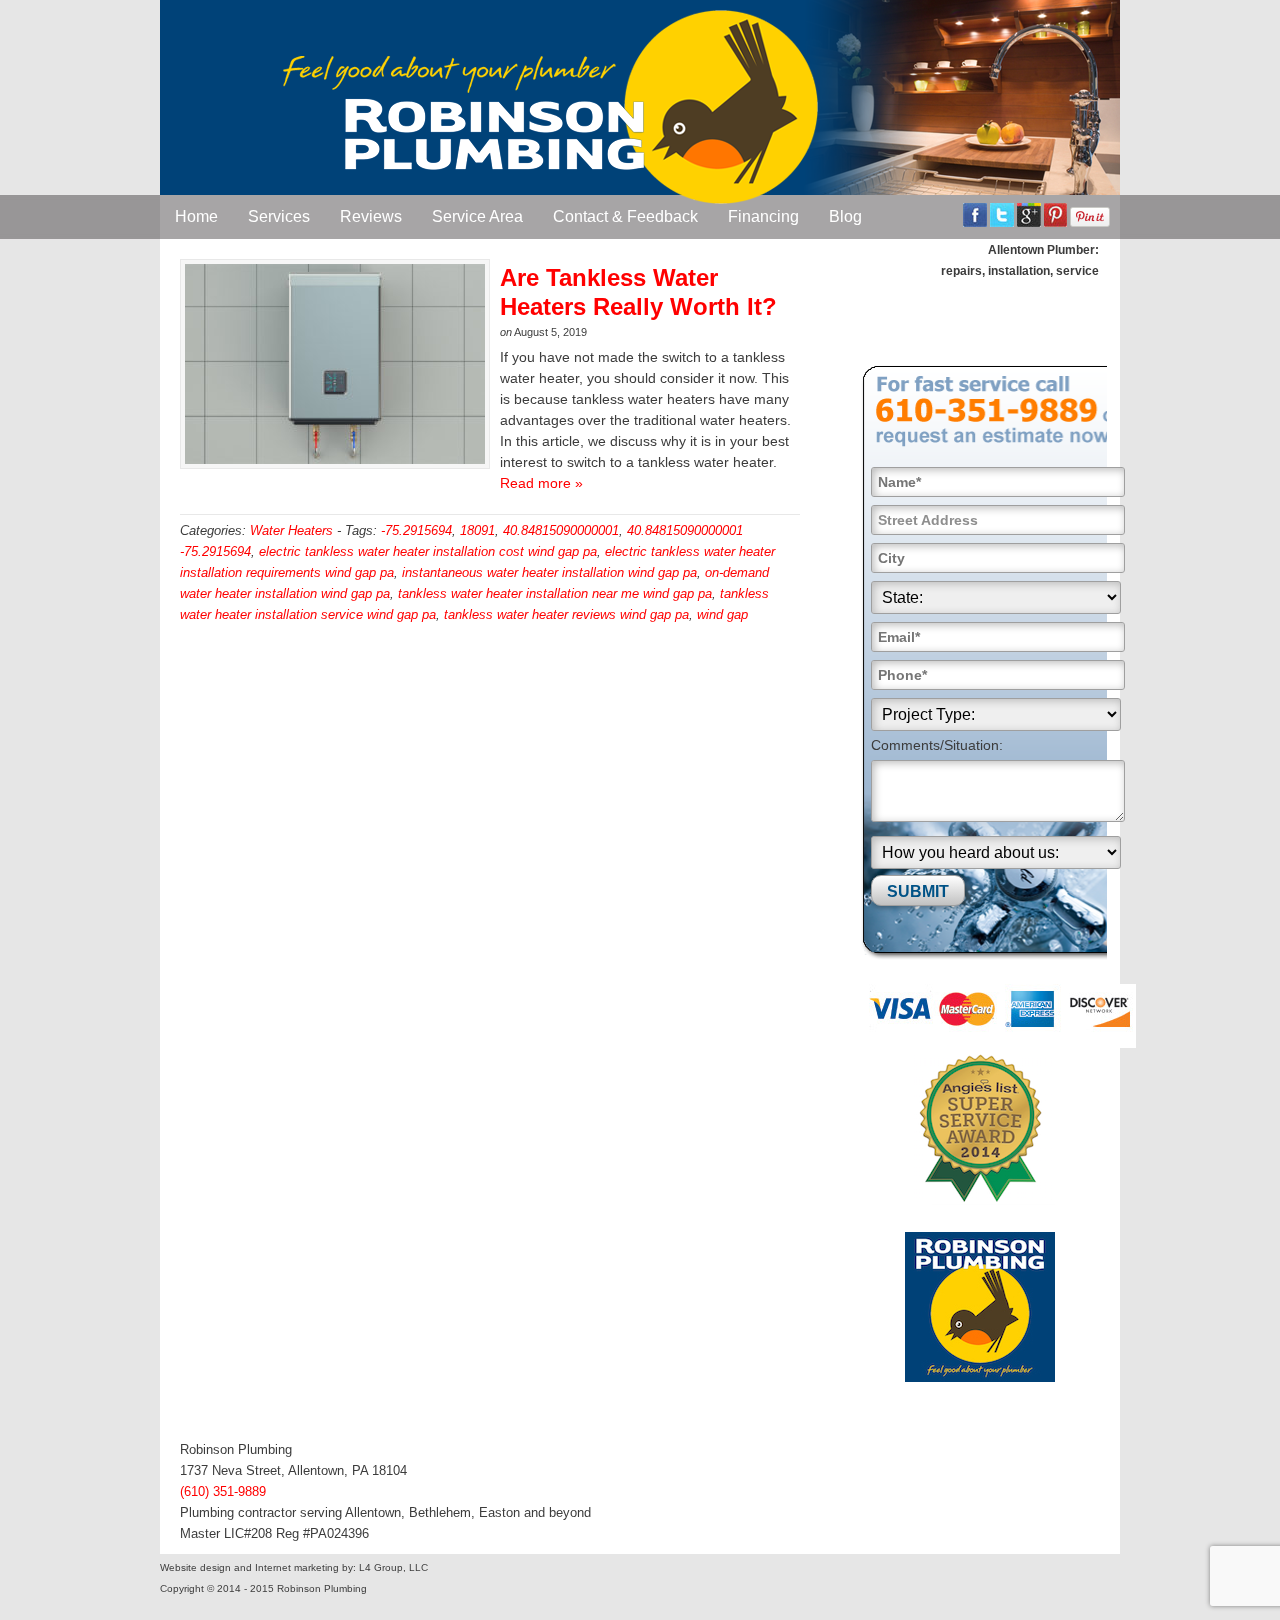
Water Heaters (291, 530)
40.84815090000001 (561, 530)
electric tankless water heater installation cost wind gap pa (428, 551)
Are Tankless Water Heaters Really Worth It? (638, 292)
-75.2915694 (416, 530)
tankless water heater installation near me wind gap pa (555, 593)
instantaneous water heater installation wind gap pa (549, 572)
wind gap (722, 614)
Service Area (477, 216)
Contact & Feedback (625, 216)
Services (279, 216)
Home (196, 216)
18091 (477, 530)
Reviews (371, 216)
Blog (845, 216)
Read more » (541, 483)
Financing (763, 216)
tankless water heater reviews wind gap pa (566, 614)
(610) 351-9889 (223, 1491)
